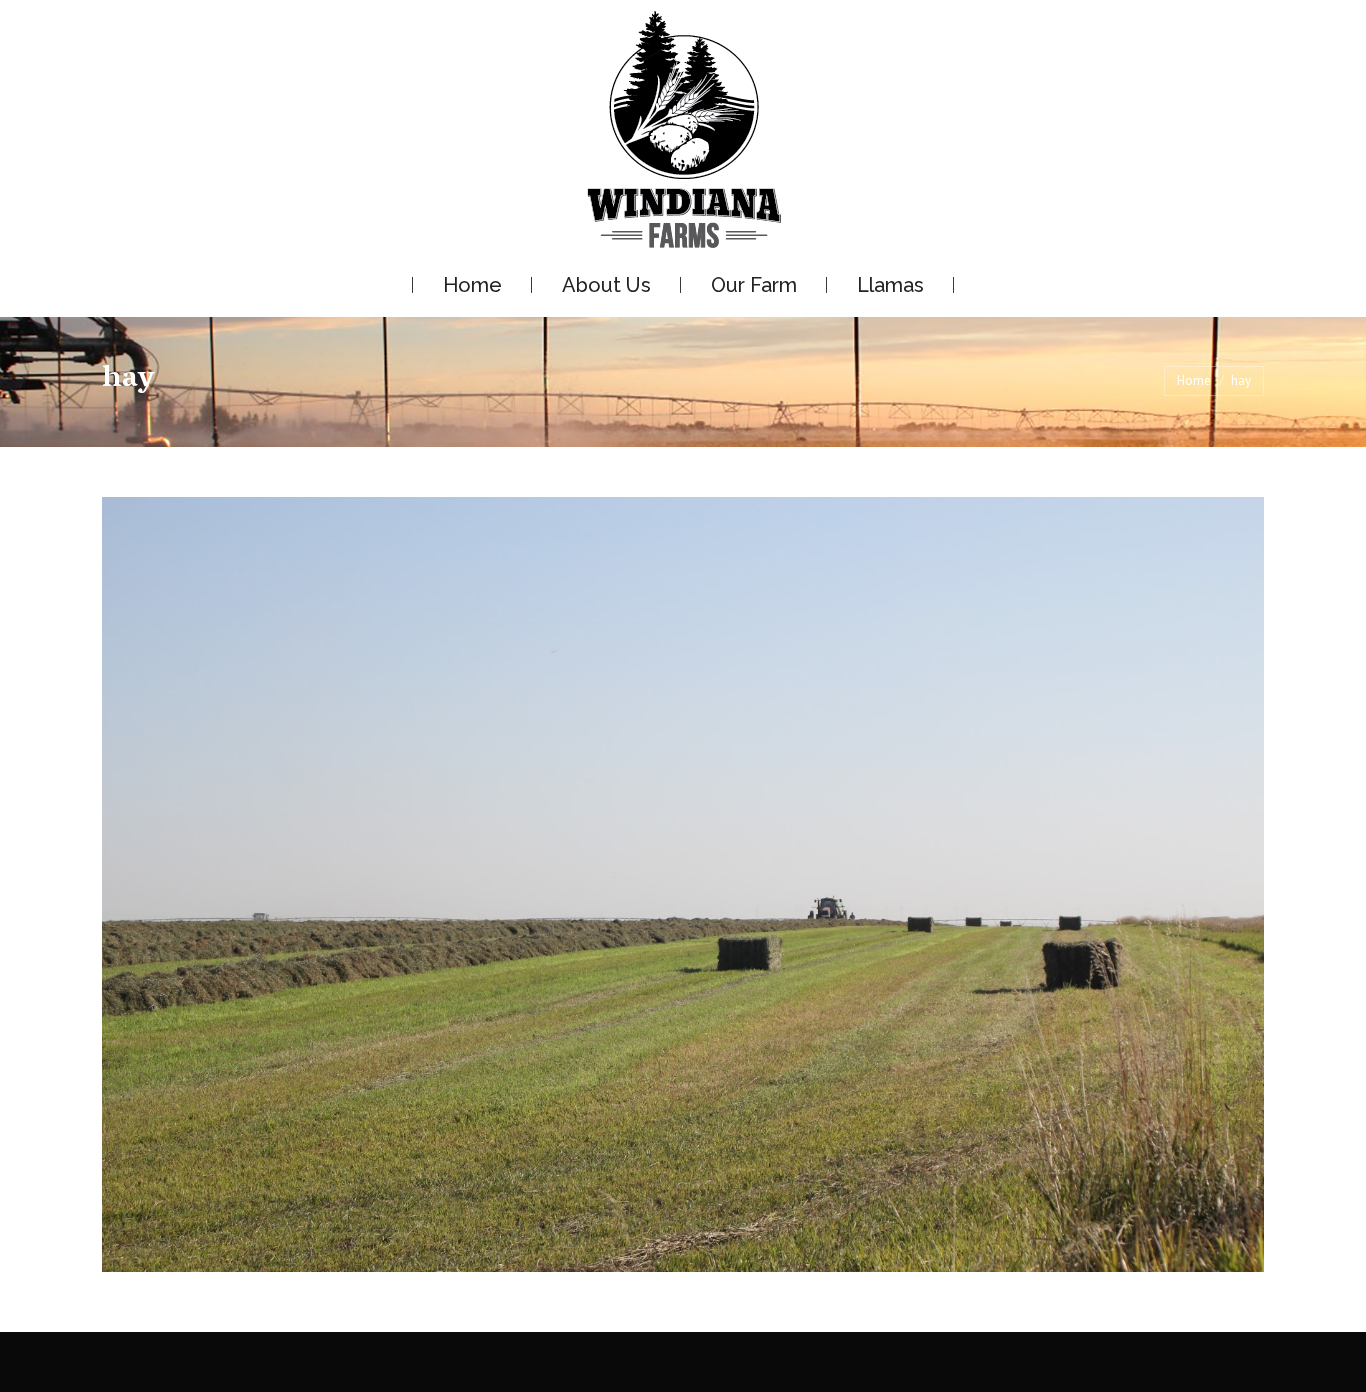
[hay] (683, 884)
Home (1194, 380)
